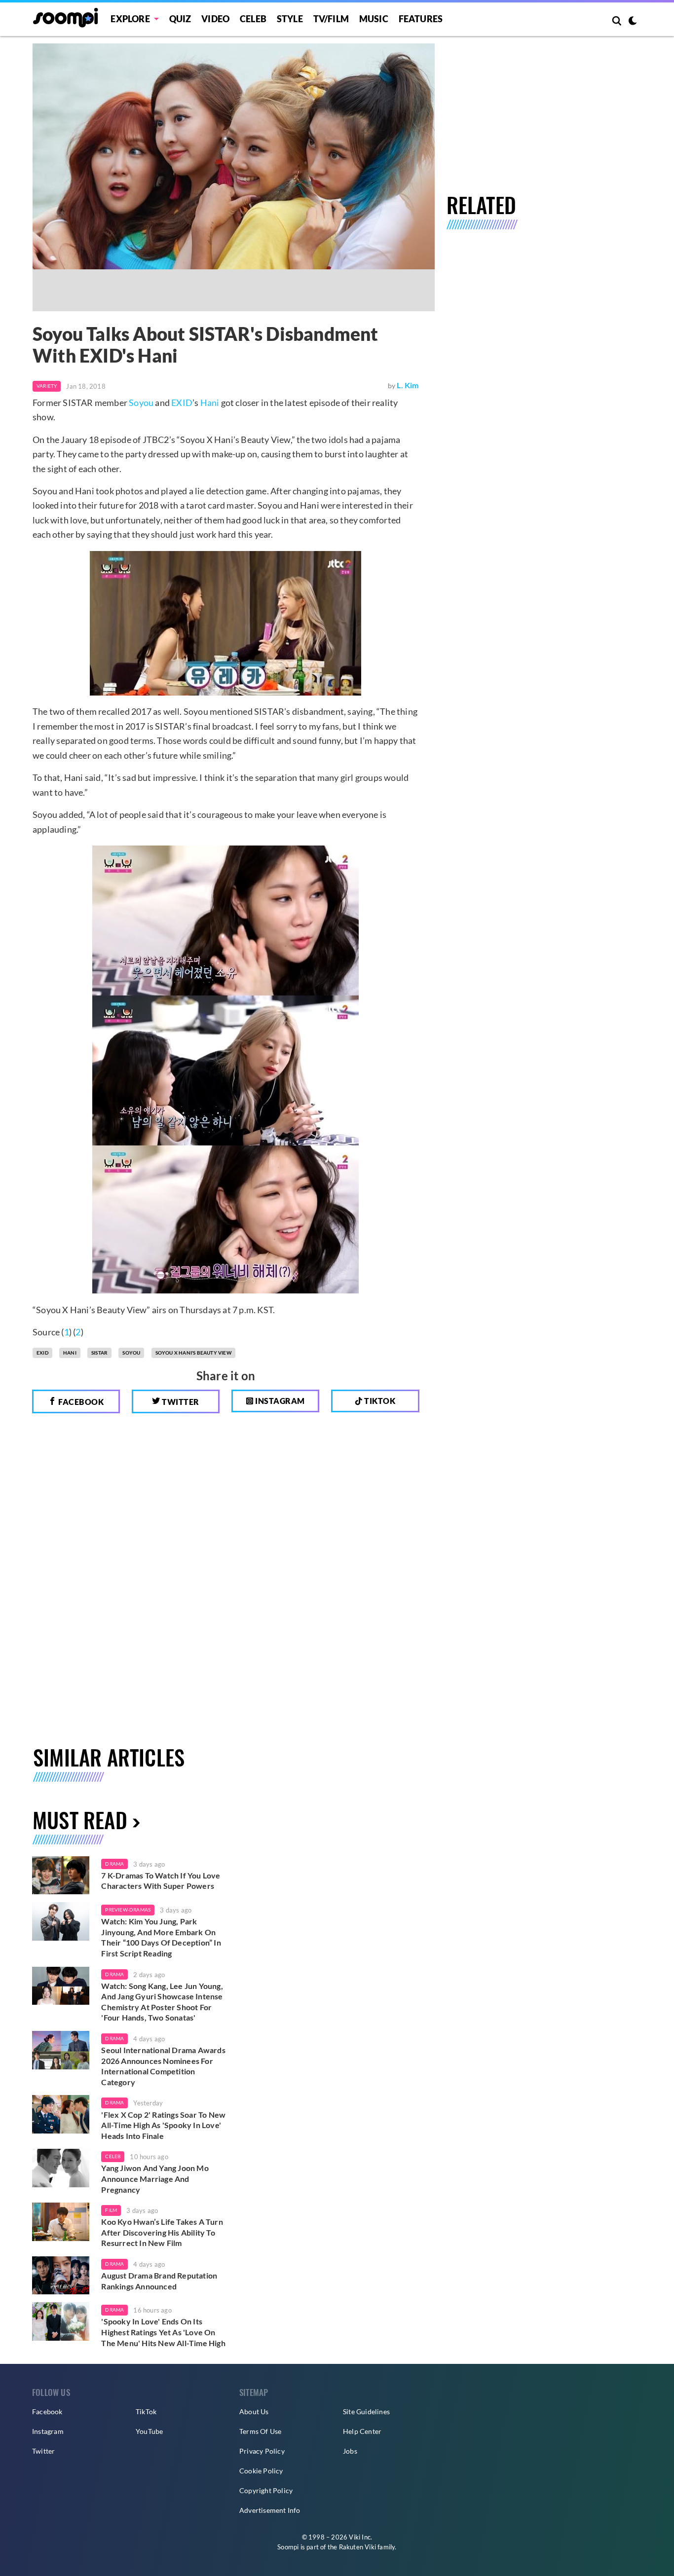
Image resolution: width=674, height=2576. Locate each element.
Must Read (80, 1820)
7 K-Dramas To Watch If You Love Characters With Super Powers (161, 1881)
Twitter (180, 1402)
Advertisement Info (270, 2510)
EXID (182, 403)
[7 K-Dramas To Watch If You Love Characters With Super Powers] (61, 1876)
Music (374, 19)
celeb (113, 2156)
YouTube (149, 2431)
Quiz (180, 19)
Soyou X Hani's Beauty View (193, 1353)
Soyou (141, 403)
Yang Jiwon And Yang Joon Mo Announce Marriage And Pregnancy (155, 2178)
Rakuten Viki (357, 2547)
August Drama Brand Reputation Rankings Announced (159, 2281)
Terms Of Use (260, 2431)
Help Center (362, 2431)
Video (215, 19)
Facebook (80, 1402)
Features (421, 19)
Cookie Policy (261, 2471)
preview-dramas (128, 1910)
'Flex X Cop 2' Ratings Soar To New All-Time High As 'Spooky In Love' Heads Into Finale (163, 2125)
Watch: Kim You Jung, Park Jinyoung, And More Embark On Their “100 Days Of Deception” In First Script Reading (161, 1937)
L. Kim (408, 385)
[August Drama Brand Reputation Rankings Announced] (61, 2276)
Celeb (253, 19)
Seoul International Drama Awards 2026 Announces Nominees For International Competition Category (163, 2066)
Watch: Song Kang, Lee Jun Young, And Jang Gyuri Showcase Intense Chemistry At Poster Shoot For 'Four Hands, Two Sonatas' (162, 2002)
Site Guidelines (366, 2411)
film (111, 2210)
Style (290, 19)
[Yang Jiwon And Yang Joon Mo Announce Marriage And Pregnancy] (61, 2168)
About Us (254, 2411)
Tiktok (379, 1401)
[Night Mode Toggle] (633, 22)
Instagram (279, 1401)
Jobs (350, 2451)
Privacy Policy (262, 2451)
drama (114, 1864)
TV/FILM (331, 19)
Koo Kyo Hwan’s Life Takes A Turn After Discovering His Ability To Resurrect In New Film (162, 2232)
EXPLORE (130, 19)
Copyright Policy (266, 2490)
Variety (47, 386)
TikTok (146, 2411)
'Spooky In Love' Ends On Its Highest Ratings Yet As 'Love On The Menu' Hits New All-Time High (163, 2332)
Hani (210, 403)
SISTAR (99, 1353)
